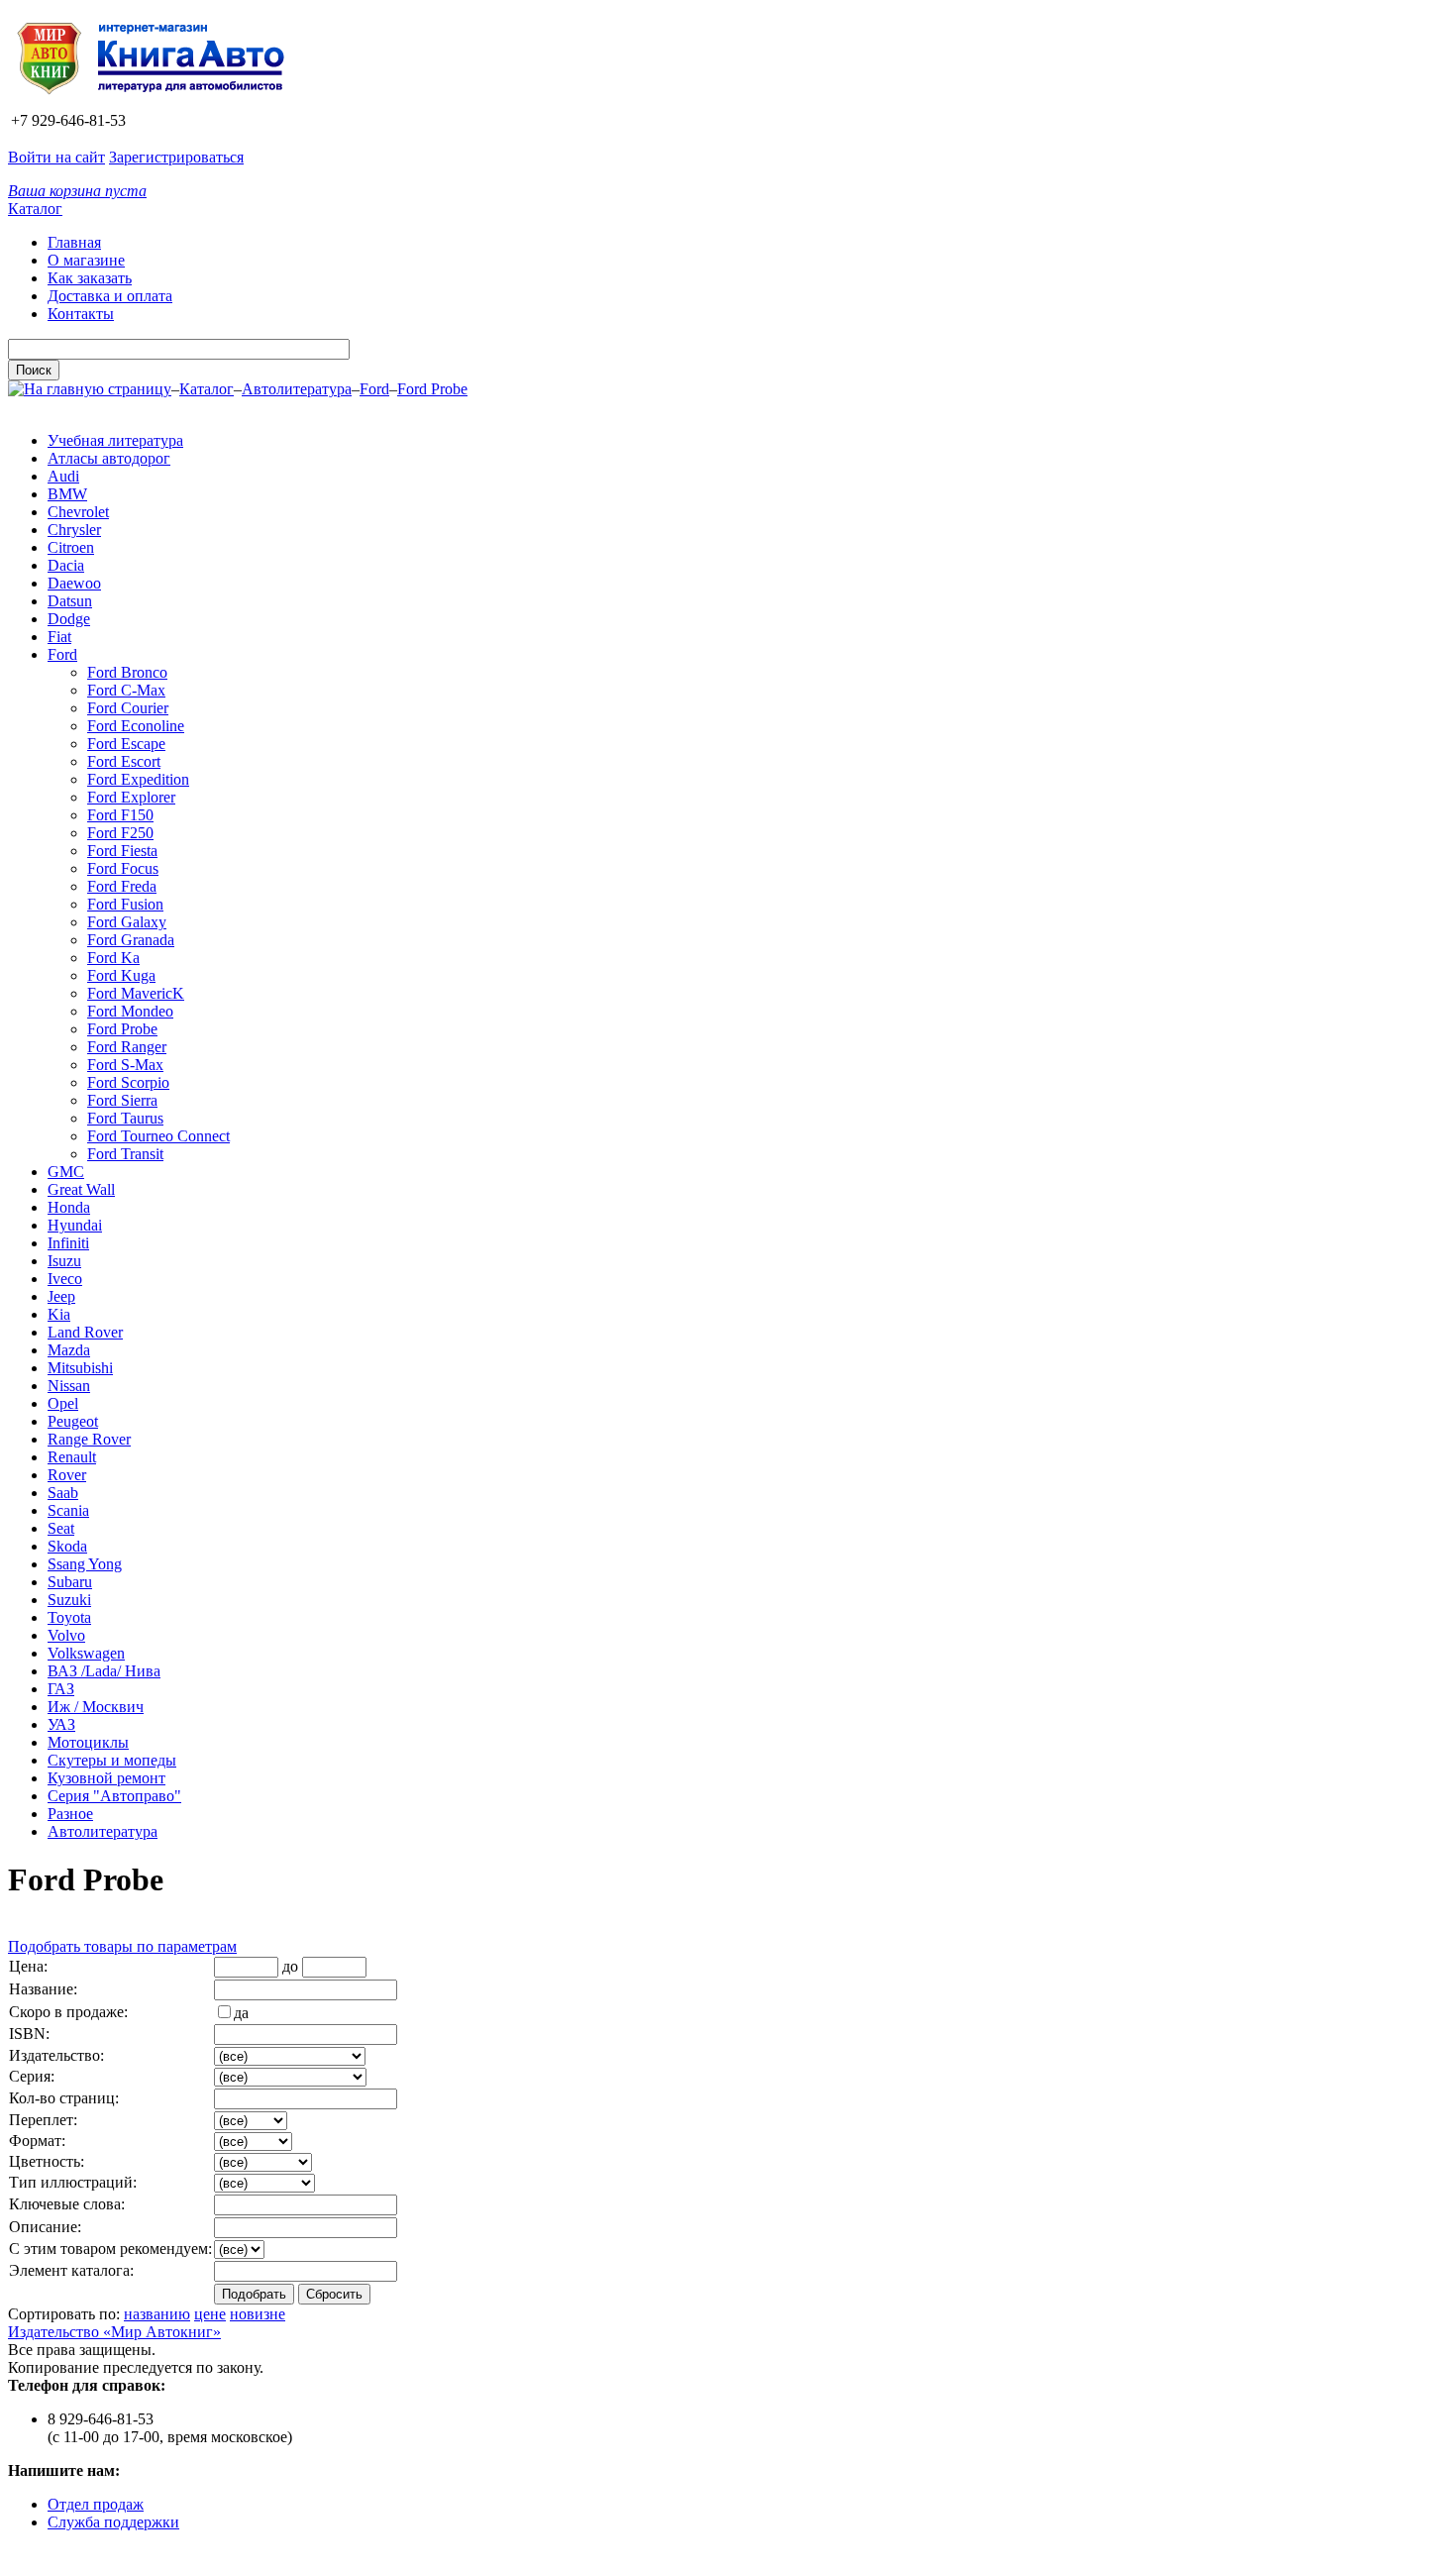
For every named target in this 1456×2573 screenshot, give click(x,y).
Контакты (81, 314)
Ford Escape (126, 744)
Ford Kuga (121, 975)
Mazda (69, 1350)
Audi (63, 476)
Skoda (67, 1546)
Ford (374, 389)
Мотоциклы (88, 1742)
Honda (69, 1207)
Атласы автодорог (109, 458)
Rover (67, 1475)
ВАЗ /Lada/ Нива (104, 1671)
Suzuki (69, 1600)
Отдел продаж (96, 2504)
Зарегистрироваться (176, 157)
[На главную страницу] (157, 103)
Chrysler (74, 530)
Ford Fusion (125, 904)
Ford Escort (124, 761)
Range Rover (89, 1439)
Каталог (35, 209)
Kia (59, 1314)
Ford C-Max (126, 690)
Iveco (65, 1279)
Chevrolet (78, 512)
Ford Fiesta (122, 851)
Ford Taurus (125, 1118)
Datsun (70, 601)
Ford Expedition (138, 779)
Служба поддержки (113, 2522)
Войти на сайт (56, 157)
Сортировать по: (64, 2314)
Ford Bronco (127, 672)
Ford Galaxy (127, 922)
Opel (63, 1403)
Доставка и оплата (110, 296)
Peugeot (73, 1421)
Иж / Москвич (96, 1707)
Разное (70, 1814)
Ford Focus (123, 868)
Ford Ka (113, 958)
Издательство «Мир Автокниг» (114, 2332)
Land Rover (85, 1332)
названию (157, 2314)
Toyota (69, 1617)
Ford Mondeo (130, 1011)
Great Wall (81, 1189)
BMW (67, 494)
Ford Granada (131, 940)
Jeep (61, 1296)
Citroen (71, 547)
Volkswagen (86, 1653)
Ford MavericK (136, 993)
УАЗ (61, 1724)
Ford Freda (122, 886)
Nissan (69, 1386)
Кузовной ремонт (106, 1778)
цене (210, 2314)
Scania (68, 1510)
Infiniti (68, 1243)
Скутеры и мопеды (112, 1760)
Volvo (66, 1635)
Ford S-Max (125, 1065)
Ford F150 (120, 815)
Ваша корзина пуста (77, 191)
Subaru (70, 1582)
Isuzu (64, 1261)
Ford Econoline (136, 726)
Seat (61, 1528)
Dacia (66, 565)
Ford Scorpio (128, 1082)
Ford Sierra (122, 1100)
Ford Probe (432, 389)
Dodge (69, 619)
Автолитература (297, 389)
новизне (258, 2314)
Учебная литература (115, 440)
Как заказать (90, 278)
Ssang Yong (85, 1564)
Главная (74, 242)
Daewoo (74, 583)
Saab (63, 1493)
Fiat (59, 637)
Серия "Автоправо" (114, 1796)
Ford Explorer (131, 797)
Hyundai (75, 1225)
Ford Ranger (127, 1047)
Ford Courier (128, 708)
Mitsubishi (80, 1368)
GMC (66, 1172)
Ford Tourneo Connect (158, 1136)
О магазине (86, 260)
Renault (72, 1457)
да (241, 2013)
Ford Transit (125, 1154)
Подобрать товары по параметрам (122, 1946)
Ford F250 (120, 833)
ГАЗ (61, 1689)
